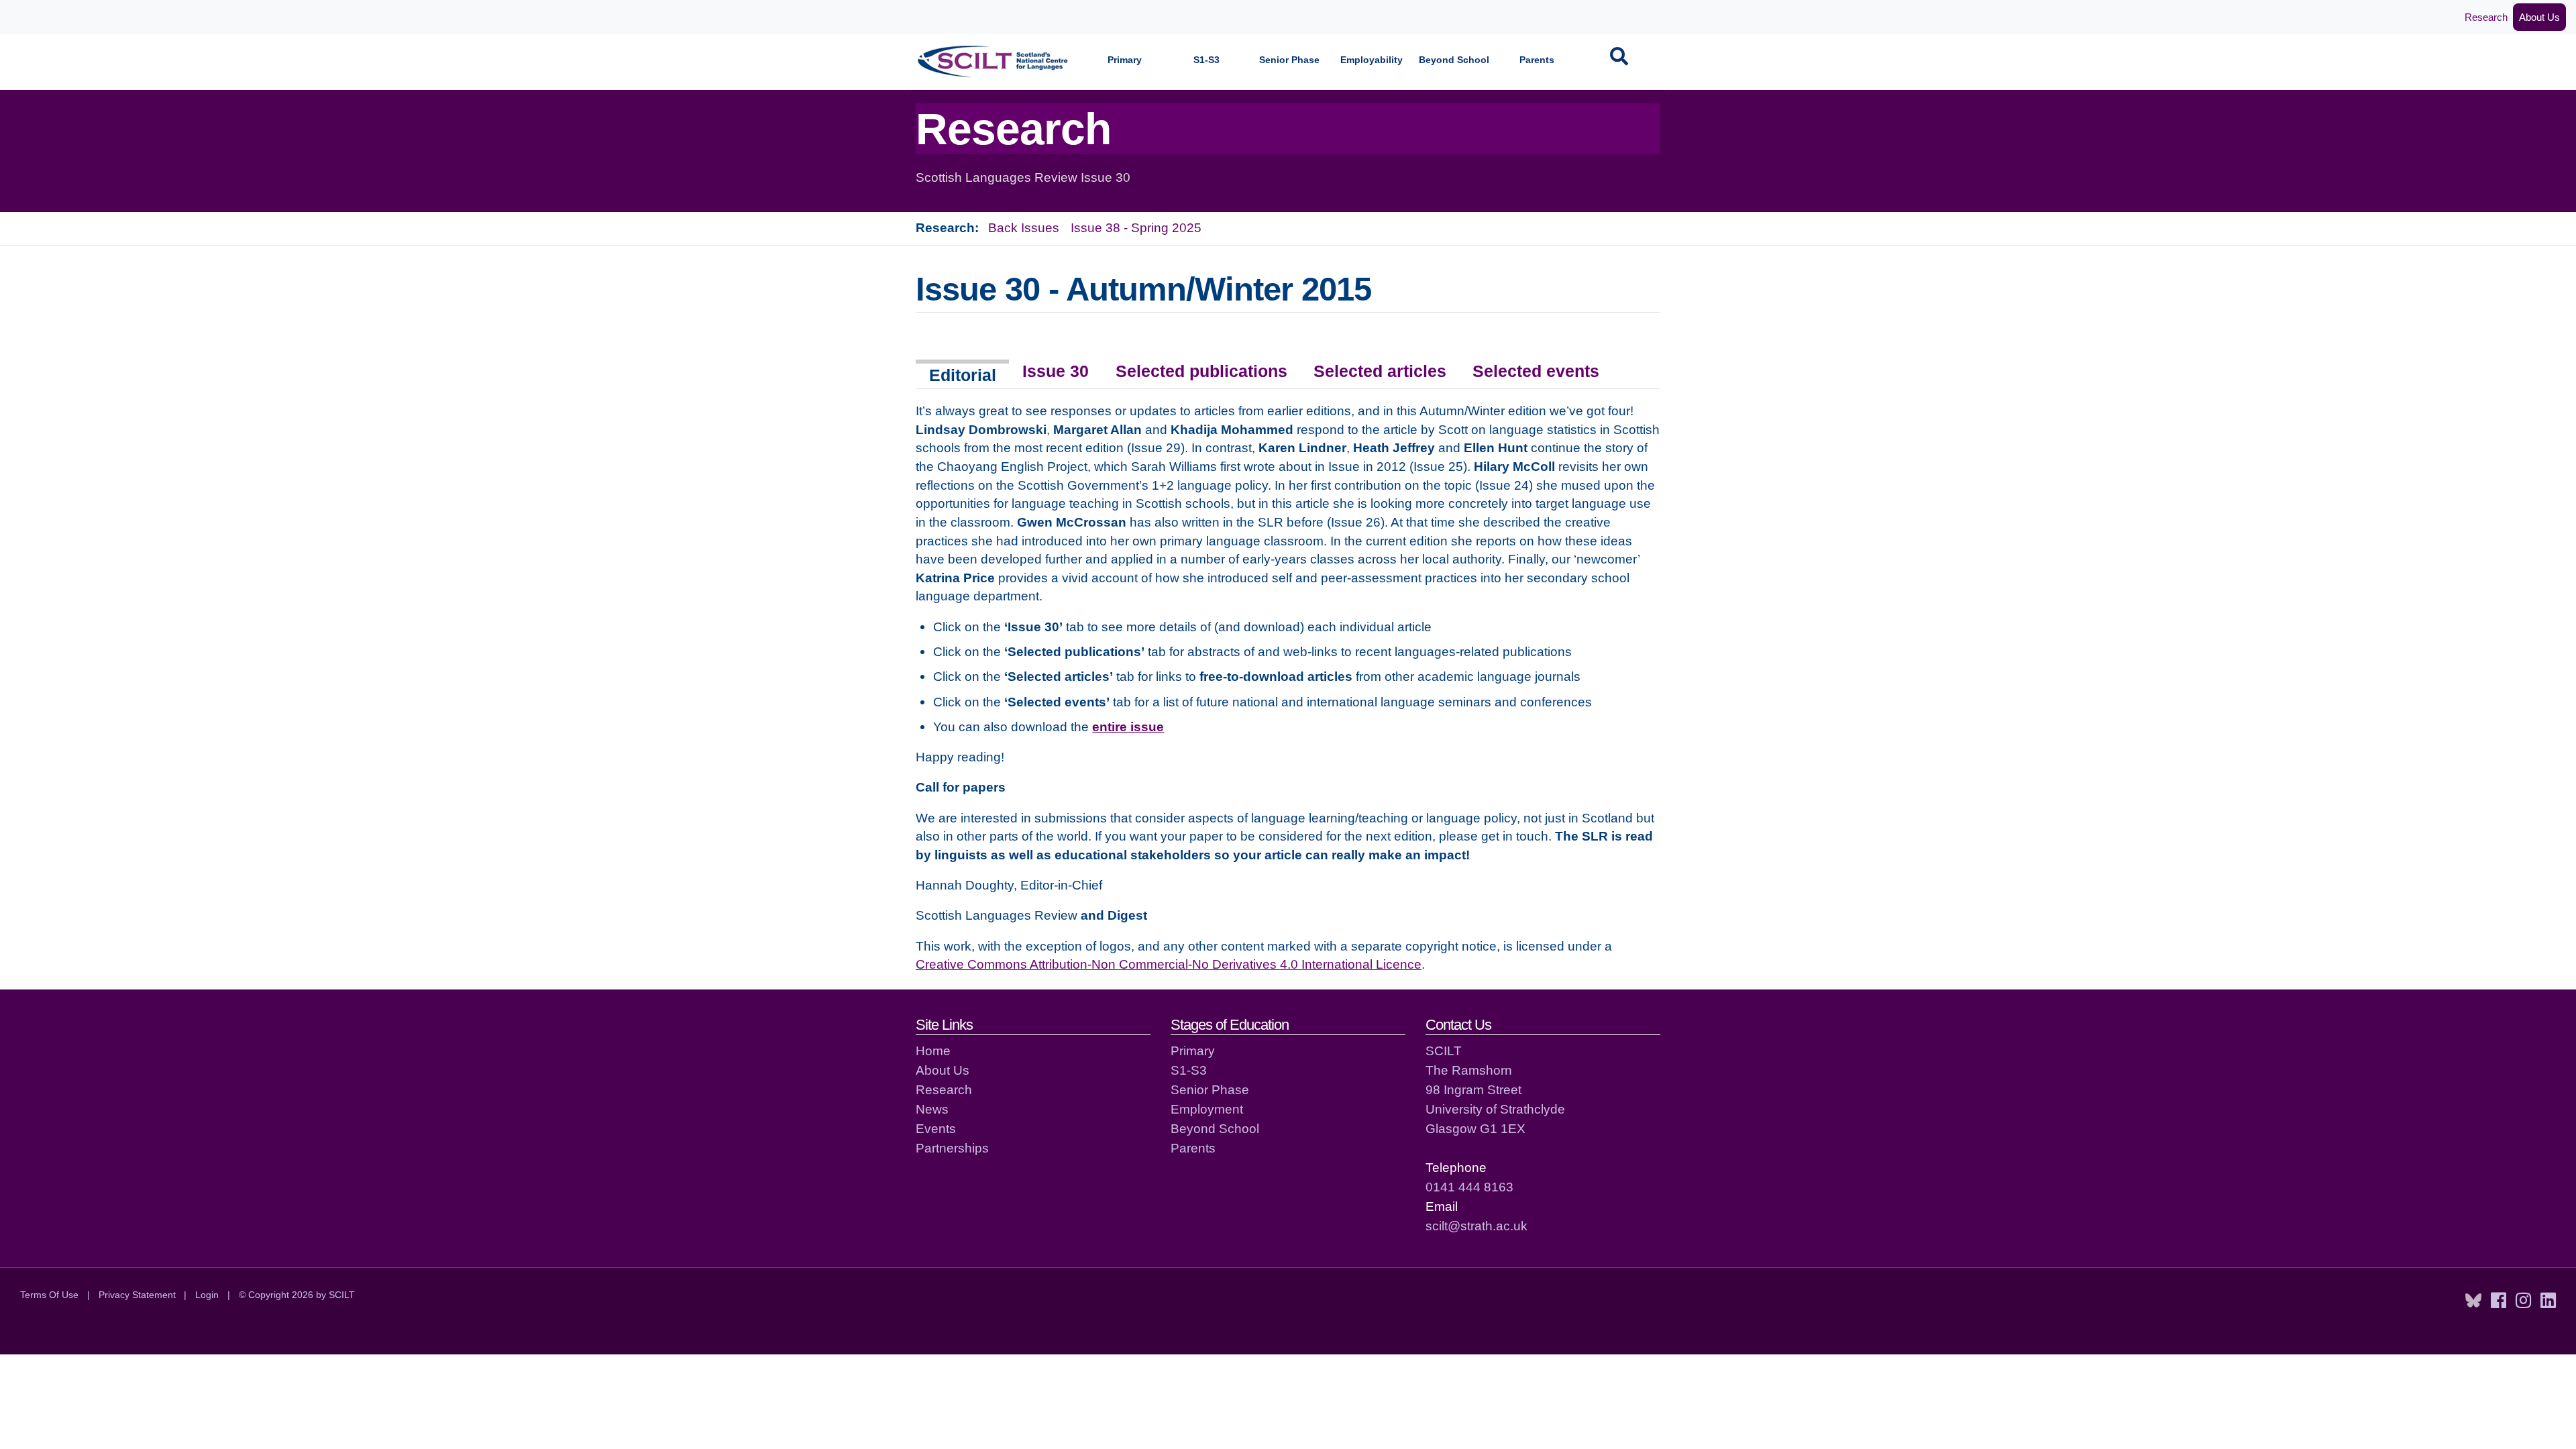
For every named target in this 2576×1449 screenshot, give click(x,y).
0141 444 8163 (1469, 1187)
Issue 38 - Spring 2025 (1136, 227)
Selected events (1536, 371)
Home (933, 1051)
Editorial (963, 375)
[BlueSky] (2473, 1301)
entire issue (1128, 727)
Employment (1207, 1109)
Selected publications (1201, 371)
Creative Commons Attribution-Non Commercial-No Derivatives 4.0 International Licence (1169, 964)
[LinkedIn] (2548, 1301)
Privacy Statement (137, 1295)
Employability (1372, 60)
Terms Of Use (49, 1295)
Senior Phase (1289, 60)
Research (2486, 17)
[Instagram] (2523, 1301)
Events (936, 1128)
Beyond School (1454, 60)
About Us (2539, 17)
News (932, 1109)
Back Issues (1024, 227)
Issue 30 (1056, 371)
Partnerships (952, 1148)
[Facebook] (2499, 1301)
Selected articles (1380, 371)
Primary (1125, 60)
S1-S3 (1206, 60)
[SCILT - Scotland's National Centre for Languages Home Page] (994, 61)
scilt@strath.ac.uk (1477, 1226)
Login (207, 1295)
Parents (1537, 60)
